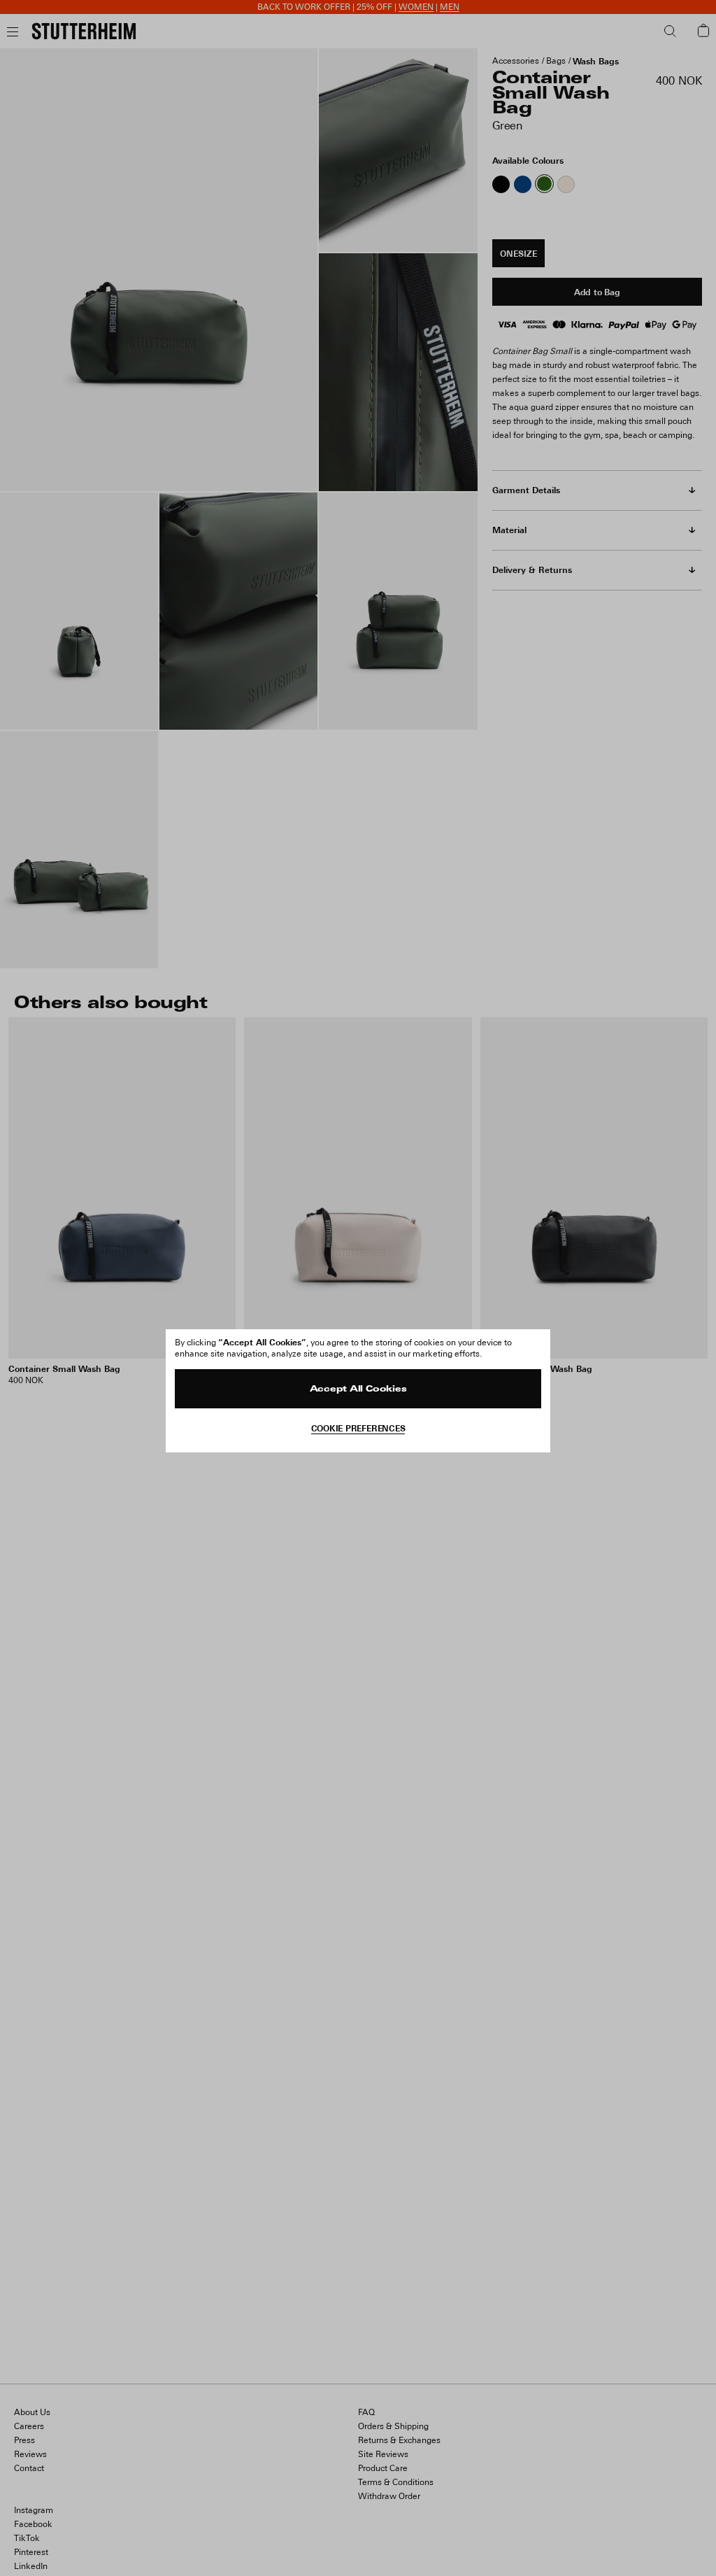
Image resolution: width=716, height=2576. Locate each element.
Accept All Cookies (358, 1389)
